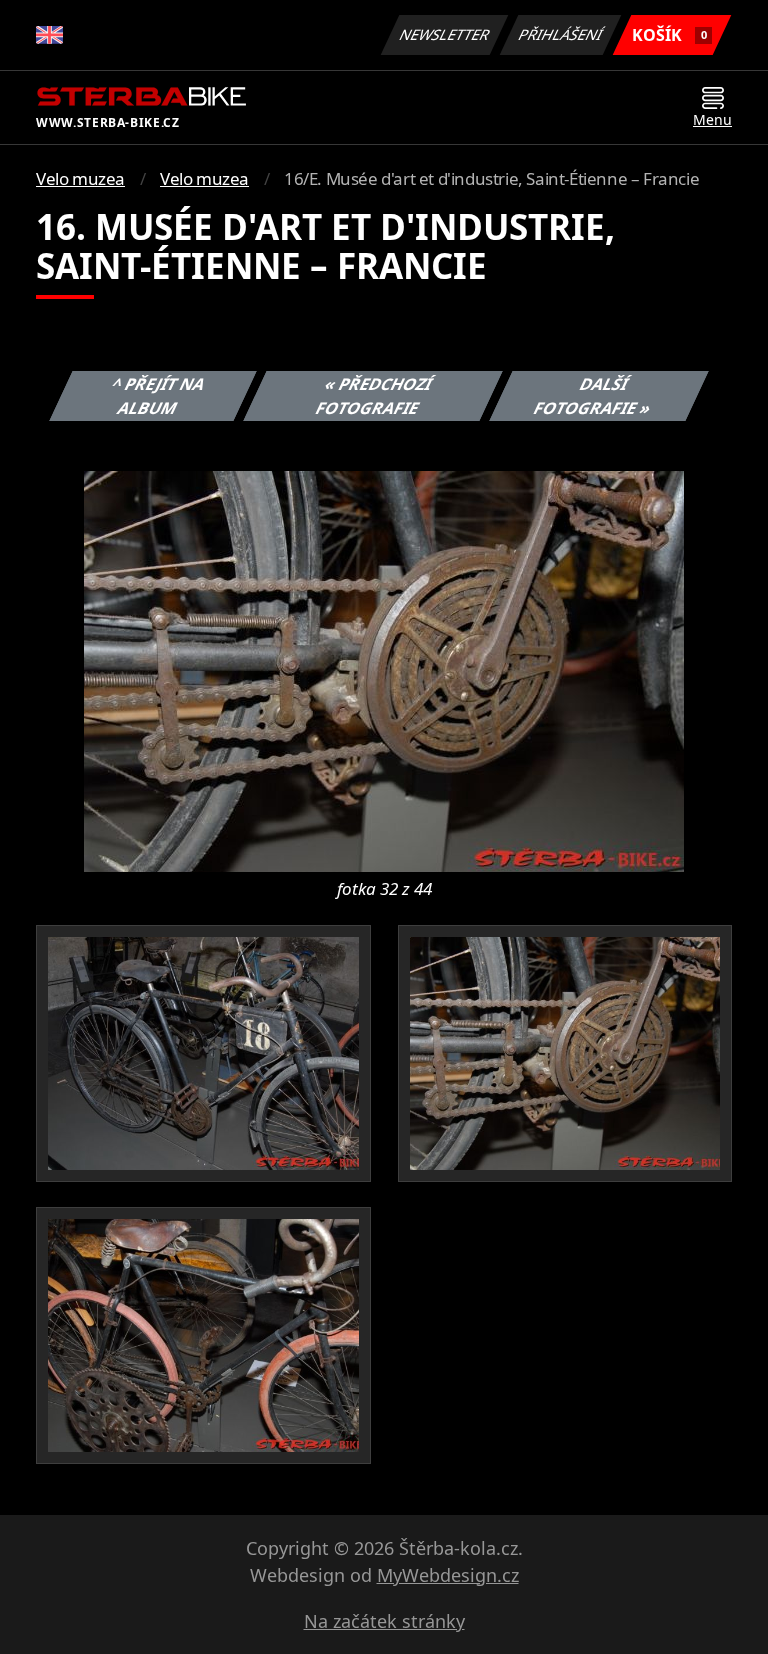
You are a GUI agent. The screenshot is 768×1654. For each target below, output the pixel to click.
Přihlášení (561, 34)
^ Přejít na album (159, 396)
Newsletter (445, 34)
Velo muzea (80, 178)
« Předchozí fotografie (373, 396)
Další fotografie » (593, 396)
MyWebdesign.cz (448, 1575)
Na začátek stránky (384, 1621)
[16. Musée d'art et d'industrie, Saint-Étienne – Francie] (384, 670)
